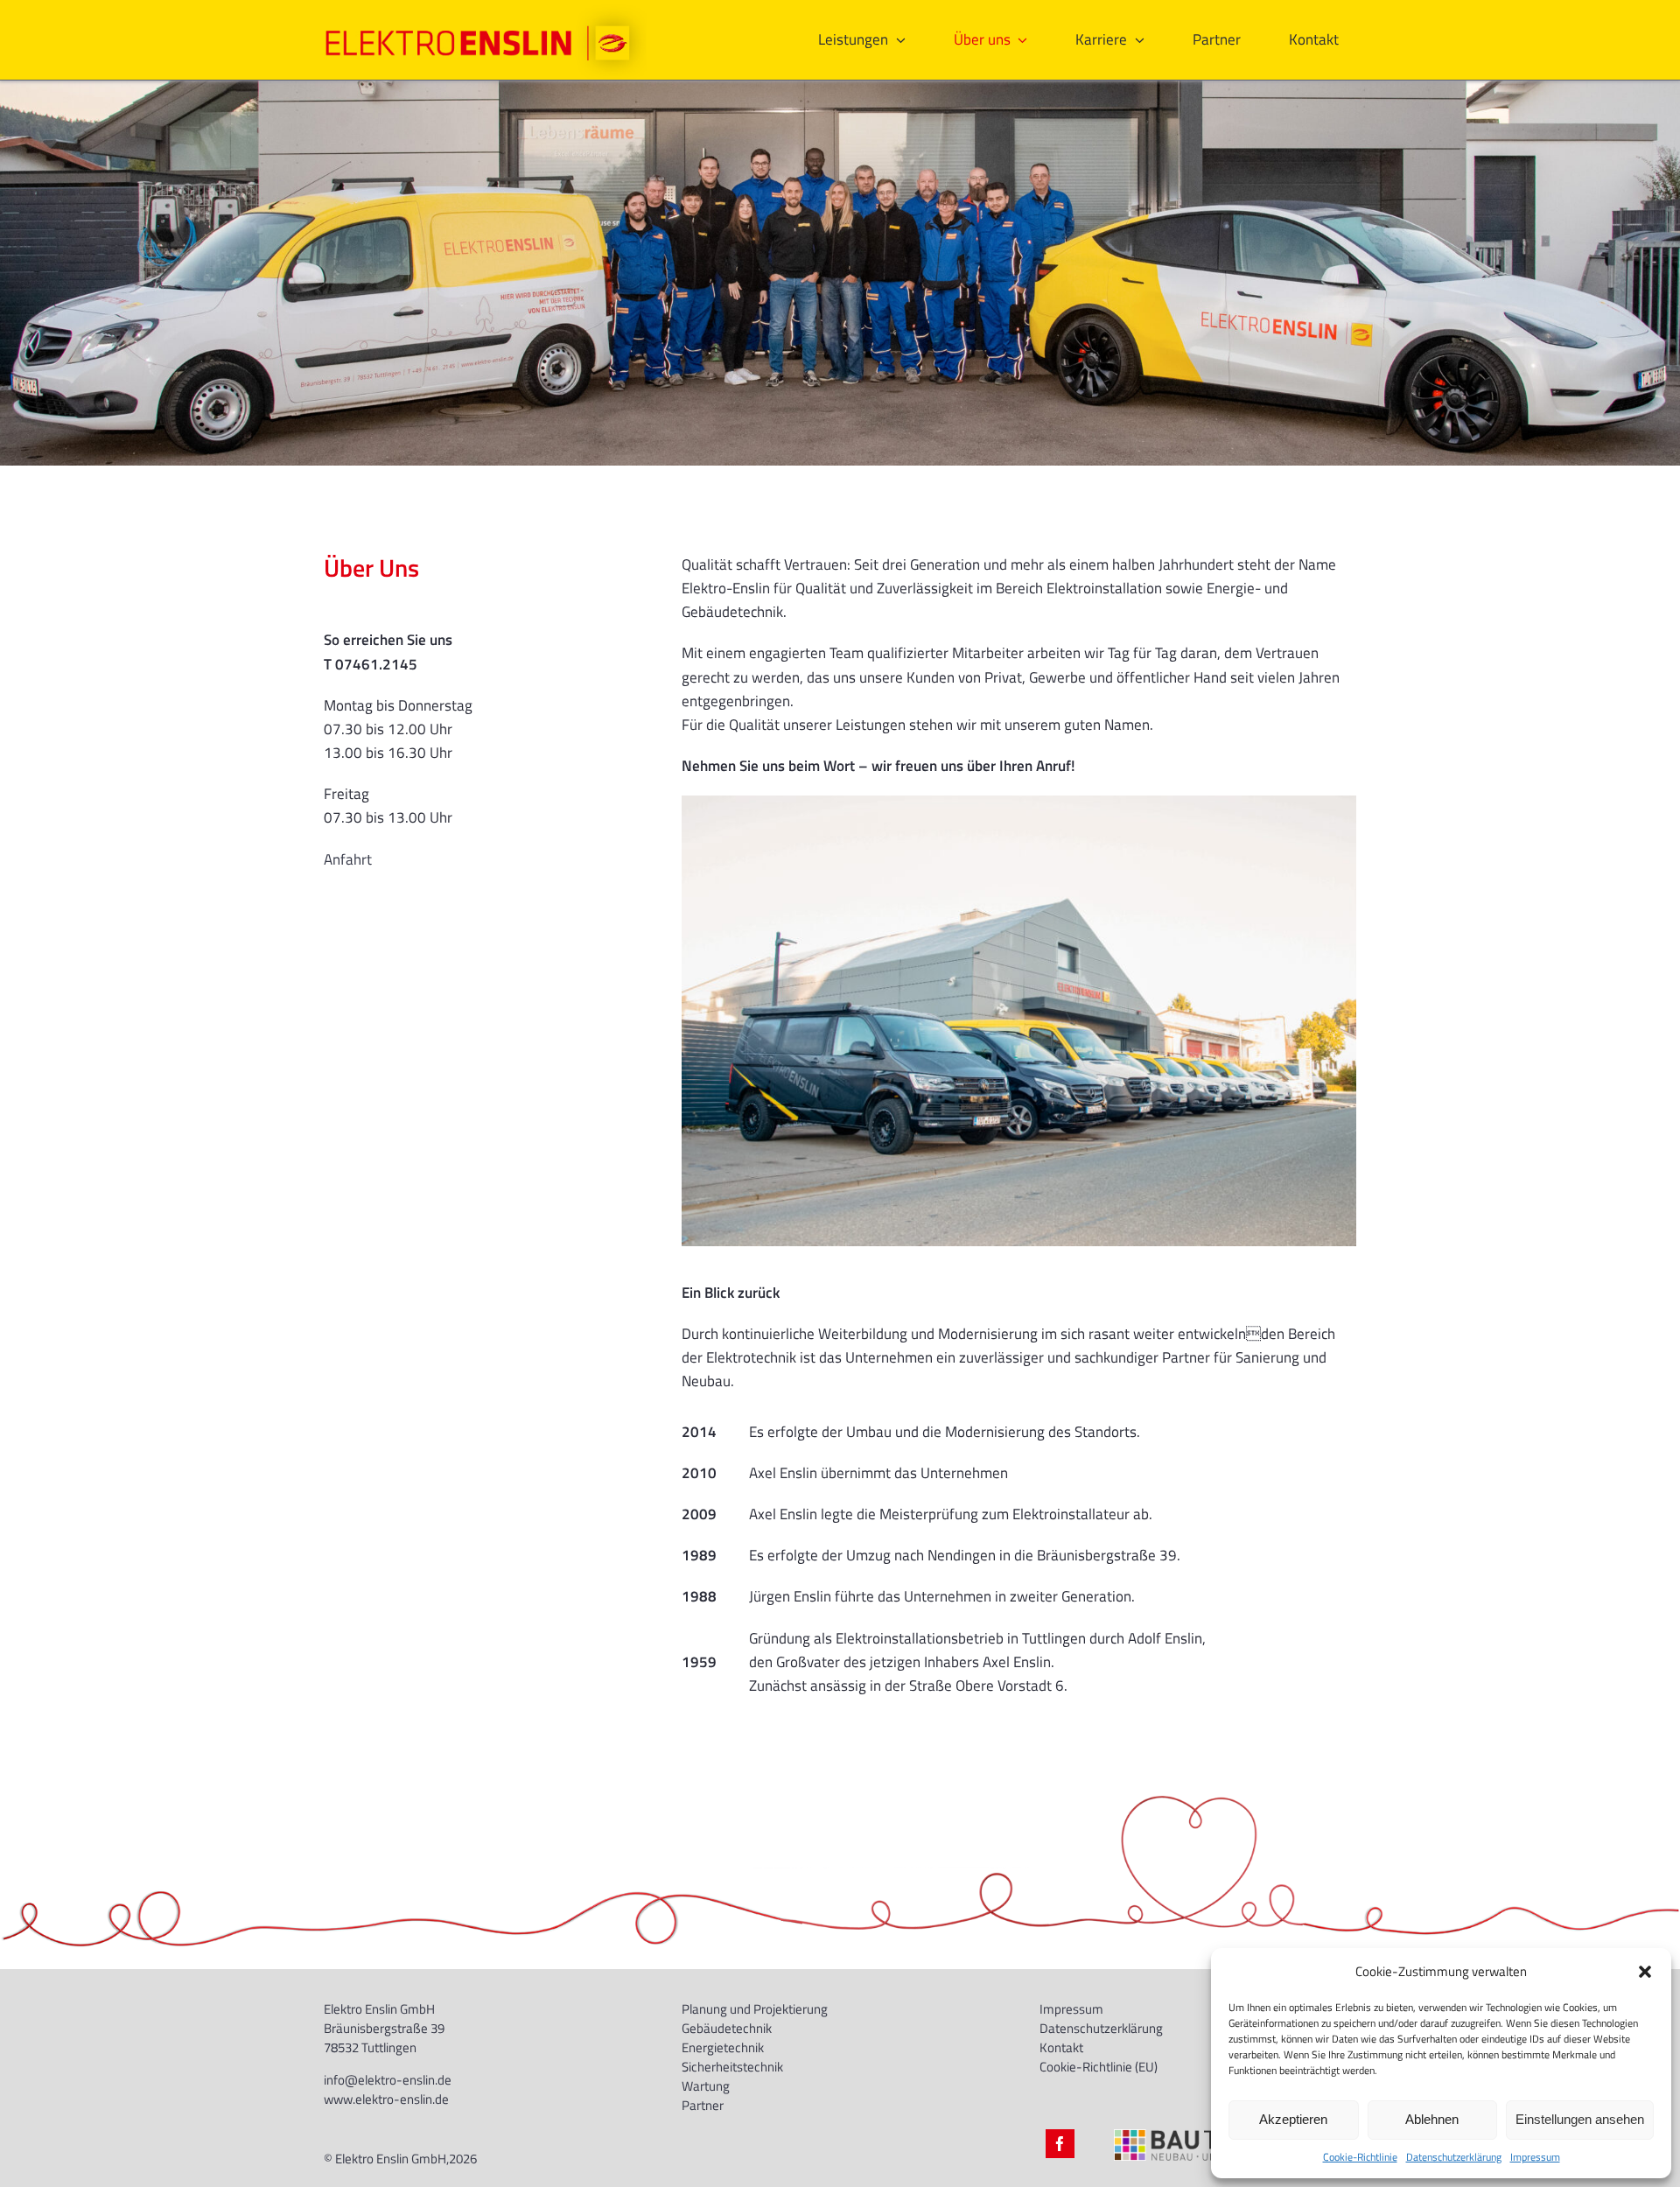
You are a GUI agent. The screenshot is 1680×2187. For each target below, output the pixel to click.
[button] (1645, 1972)
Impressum (1535, 2157)
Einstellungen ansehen (1580, 2119)
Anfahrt (348, 859)
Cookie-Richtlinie (1360, 2157)
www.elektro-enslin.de (386, 2099)
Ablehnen (1432, 2119)
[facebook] (1060, 2144)
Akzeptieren (1293, 2119)
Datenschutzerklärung (1454, 2157)
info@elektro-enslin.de (388, 2080)
